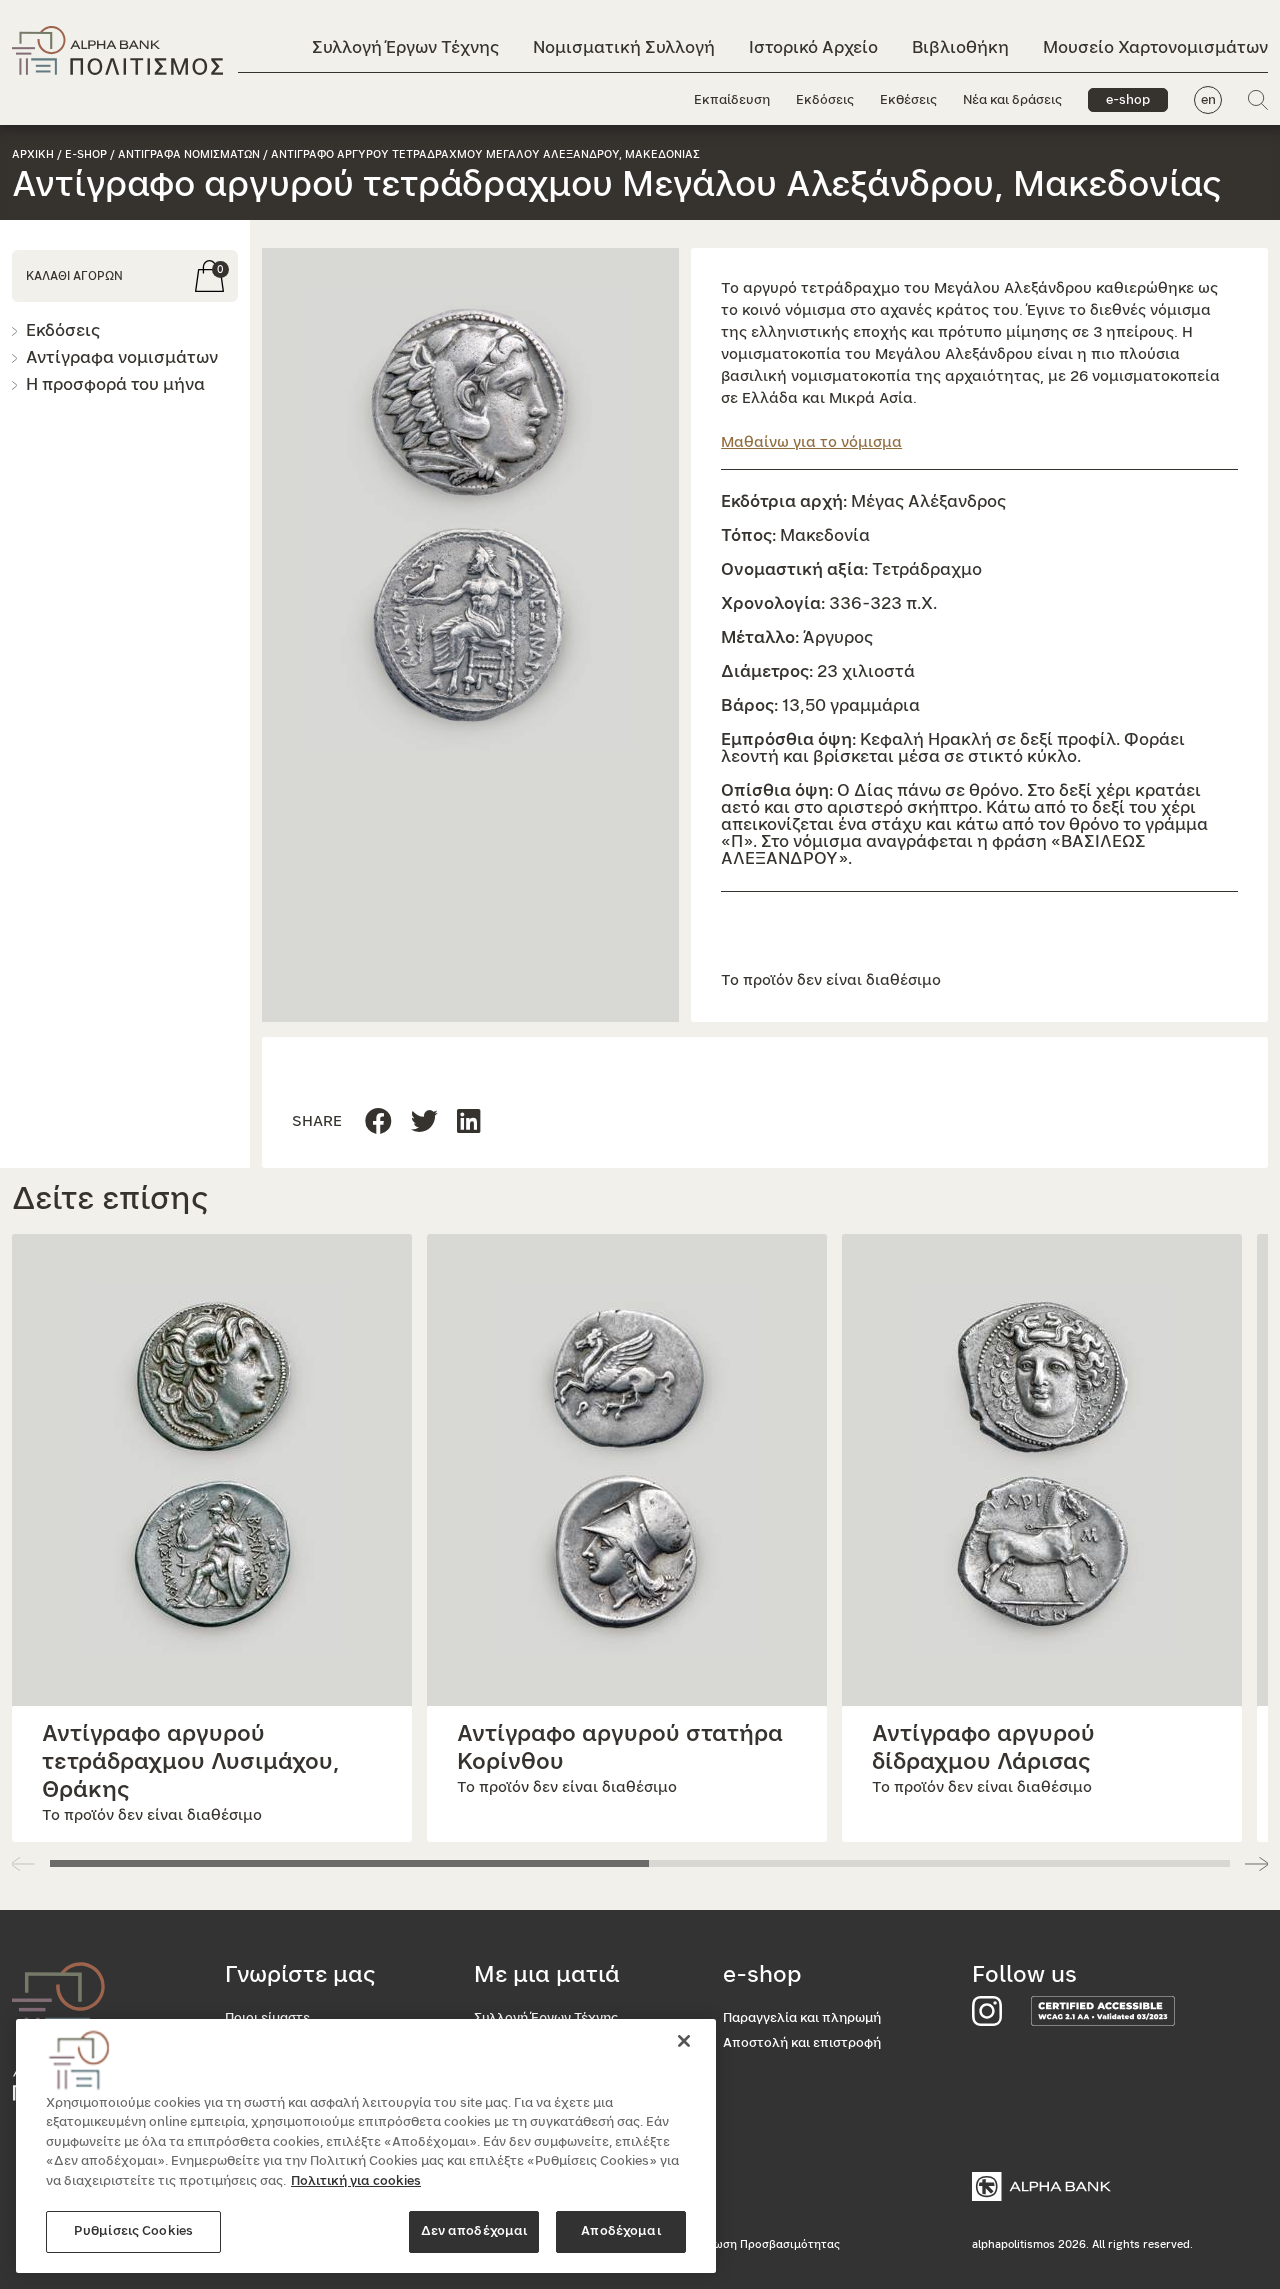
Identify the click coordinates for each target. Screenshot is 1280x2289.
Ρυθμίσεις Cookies (133, 2231)
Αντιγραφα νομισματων (189, 154)
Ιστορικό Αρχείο (813, 47)
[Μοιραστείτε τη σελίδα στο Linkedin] (424, 1122)
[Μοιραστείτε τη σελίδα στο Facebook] (378, 1122)
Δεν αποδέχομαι (474, 2231)
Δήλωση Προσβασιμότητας (766, 2244)
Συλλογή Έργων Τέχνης (405, 47)
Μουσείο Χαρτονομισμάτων (1155, 47)
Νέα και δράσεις (1012, 100)
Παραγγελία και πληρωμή (802, 2018)
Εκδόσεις (825, 100)
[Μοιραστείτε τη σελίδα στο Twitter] (469, 1122)
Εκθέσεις (908, 100)
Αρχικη (33, 154)
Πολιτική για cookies (356, 2181)
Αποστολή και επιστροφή (802, 2043)
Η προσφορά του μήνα (115, 384)
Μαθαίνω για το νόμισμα (811, 442)
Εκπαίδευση (732, 100)
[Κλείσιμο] (684, 2041)
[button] (470, 519)
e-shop (1128, 100)
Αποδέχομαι (620, 2231)
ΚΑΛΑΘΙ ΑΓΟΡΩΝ (74, 276)
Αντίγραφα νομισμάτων (122, 357)
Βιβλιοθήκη (960, 47)
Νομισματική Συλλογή (624, 47)
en (1208, 100)
